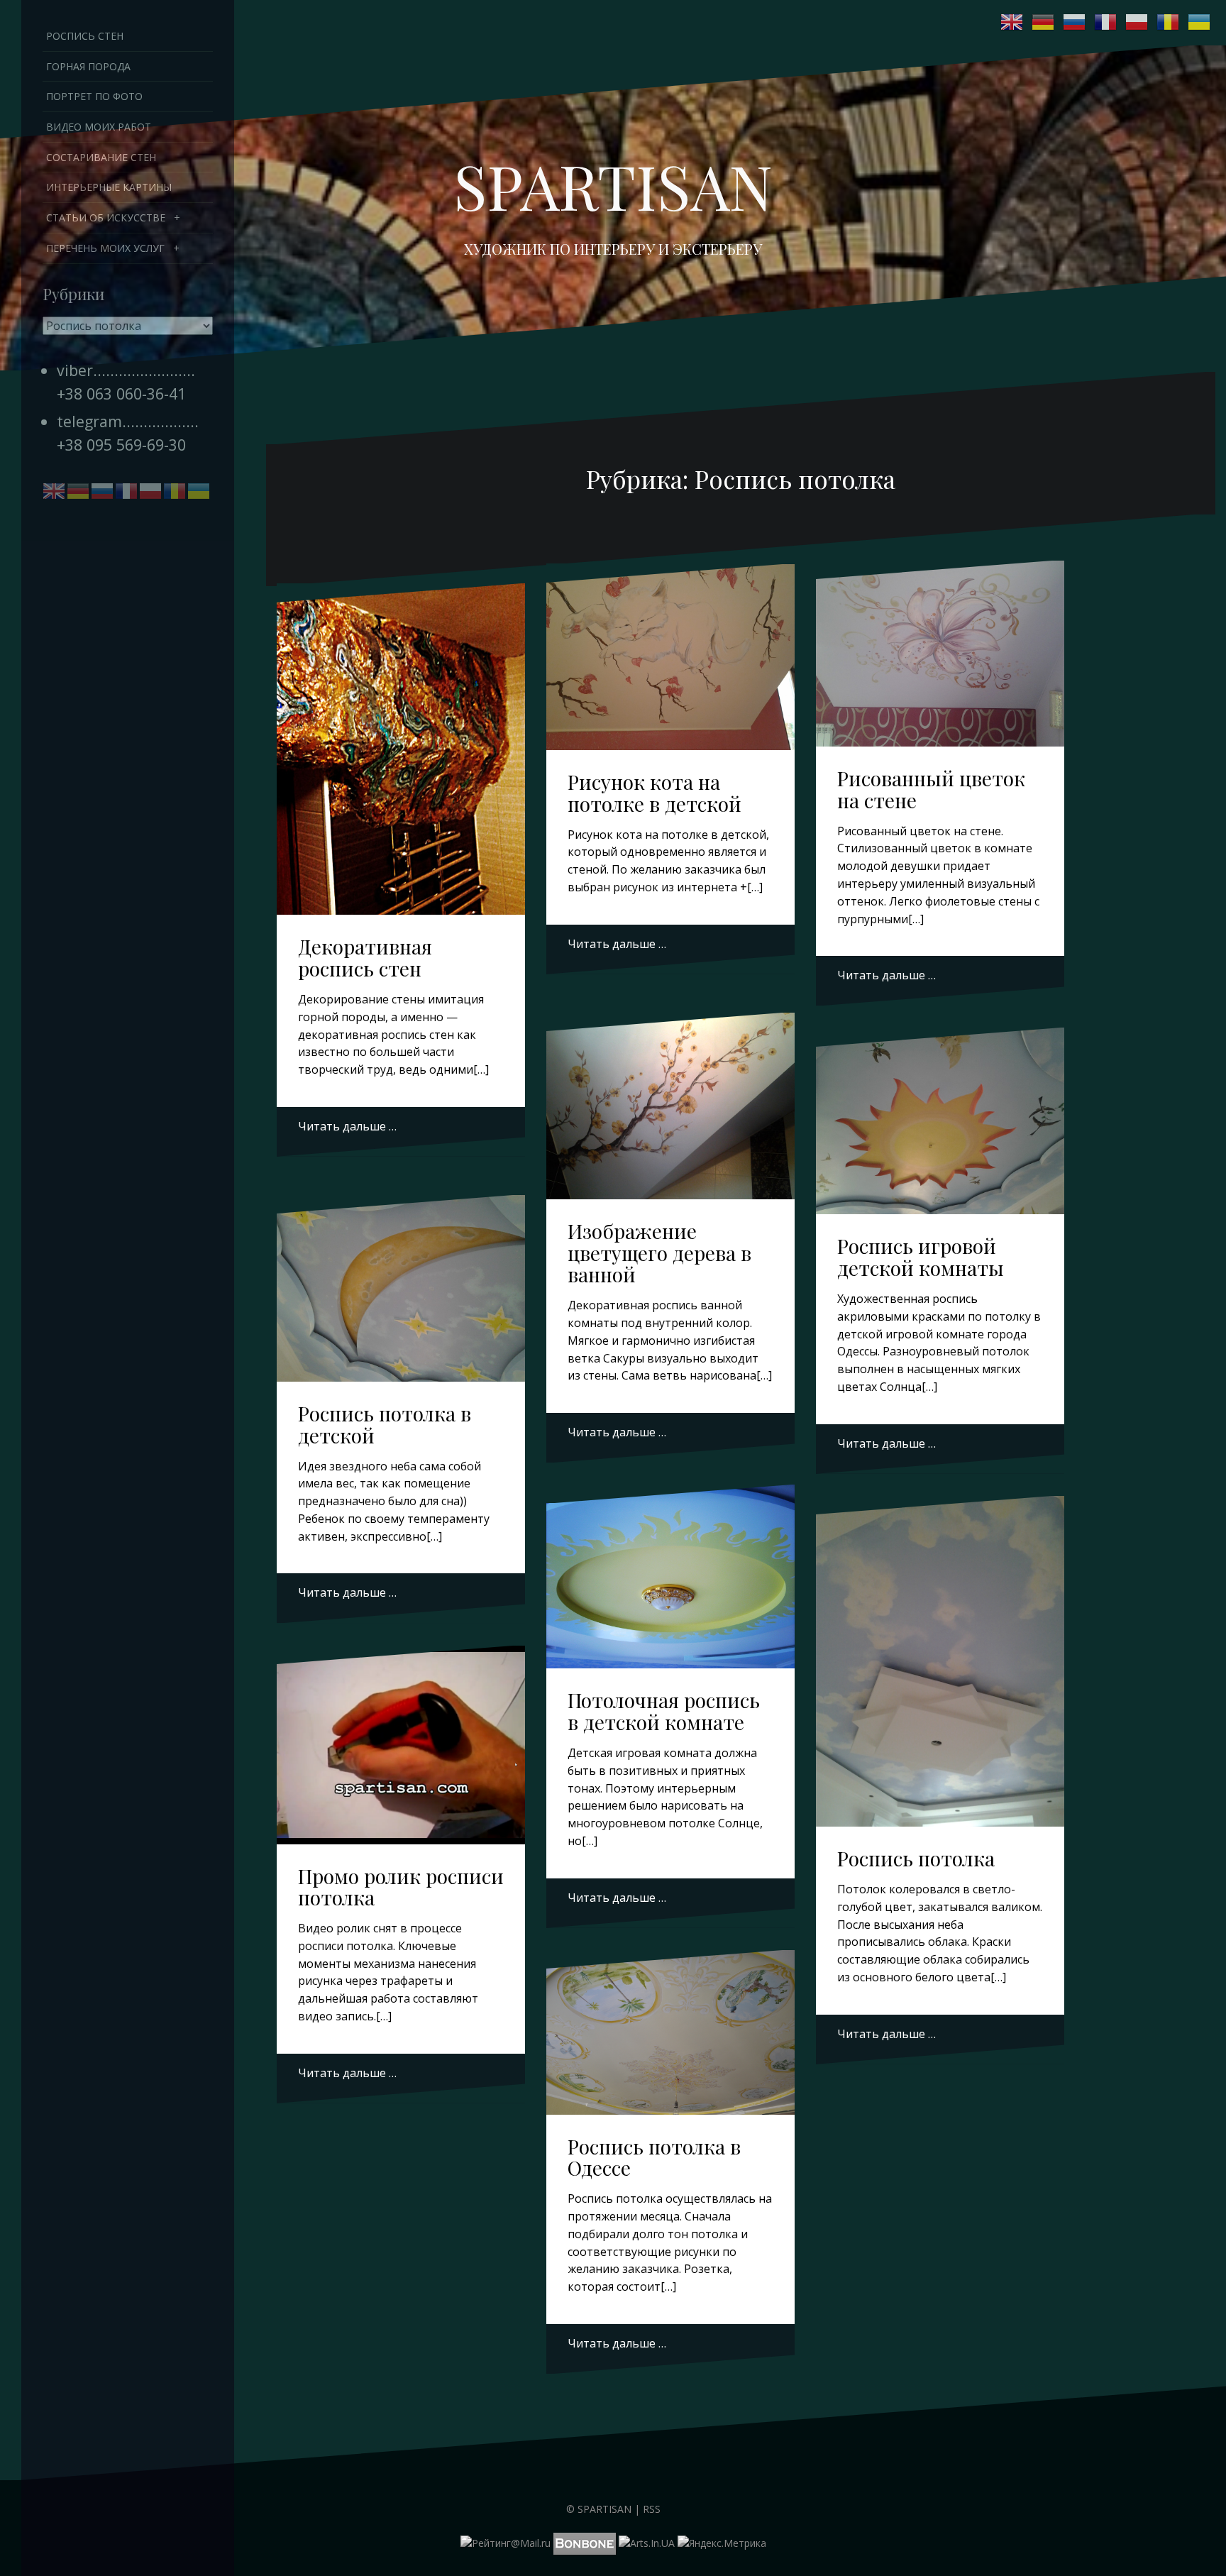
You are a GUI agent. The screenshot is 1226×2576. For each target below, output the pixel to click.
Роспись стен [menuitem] (85, 36)
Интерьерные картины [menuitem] (109, 187)
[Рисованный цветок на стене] (940, 656)
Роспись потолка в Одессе (654, 2157)
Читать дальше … (347, 1126)
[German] (1044, 22)
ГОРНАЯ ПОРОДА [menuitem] (88, 66)
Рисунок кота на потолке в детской (655, 793)
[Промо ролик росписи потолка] (401, 1746)
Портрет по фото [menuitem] (94, 96)
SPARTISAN (613, 185)
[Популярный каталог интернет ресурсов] (585, 2542)
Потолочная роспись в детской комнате (664, 1711)
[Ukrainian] (1200, 22)
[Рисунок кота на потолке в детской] (671, 660)
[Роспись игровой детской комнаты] (940, 1124)
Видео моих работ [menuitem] (99, 127)
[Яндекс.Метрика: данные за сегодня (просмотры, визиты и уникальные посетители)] (722, 2543)
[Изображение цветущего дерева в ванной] (671, 1108)
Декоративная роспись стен (365, 957)
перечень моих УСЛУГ (105, 248)
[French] (1106, 22)
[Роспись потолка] (940, 1649)
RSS (652, 2509)
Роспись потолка (916, 1858)
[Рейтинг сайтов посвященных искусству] (647, 2542)
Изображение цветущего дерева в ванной (659, 1253)
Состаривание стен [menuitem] (101, 157)
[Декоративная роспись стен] (401, 737)
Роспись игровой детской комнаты (921, 1257)
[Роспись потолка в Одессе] (671, 2036)
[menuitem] (128, 218)
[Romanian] (1169, 22)
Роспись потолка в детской (385, 1424)
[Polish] (1137, 22)
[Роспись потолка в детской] (401, 1290)
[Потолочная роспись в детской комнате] (671, 1579)
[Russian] (1075, 22)
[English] (1012, 22)
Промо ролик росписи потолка (401, 1887)
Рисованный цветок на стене (931, 789)
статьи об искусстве (106, 218)
